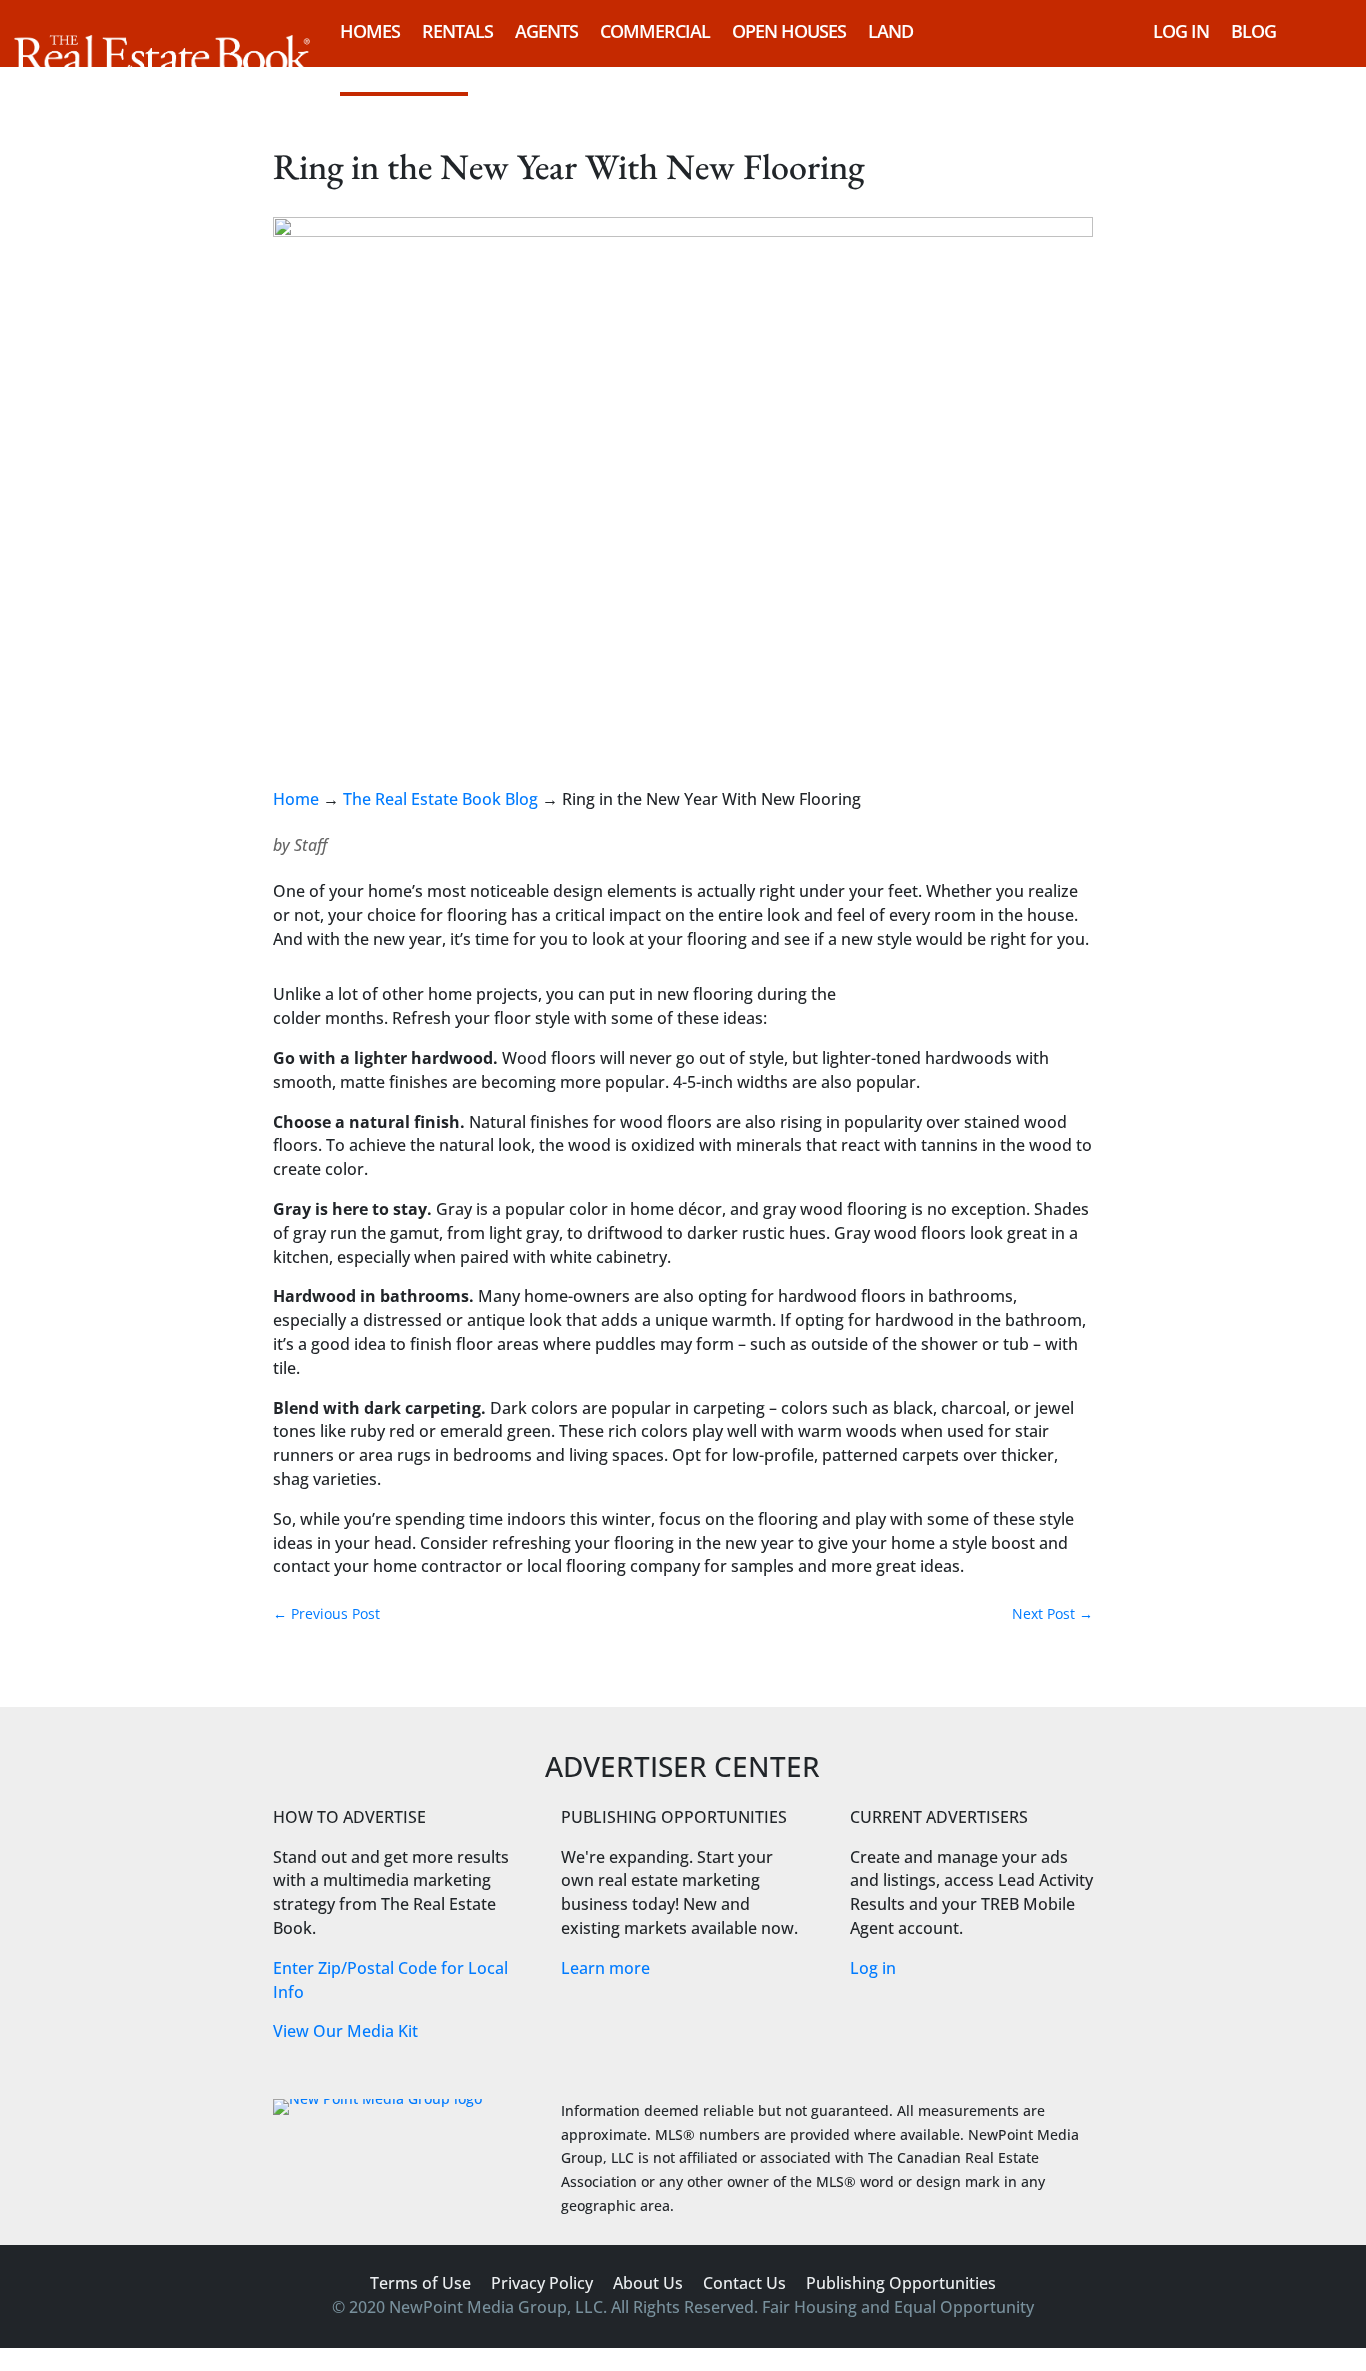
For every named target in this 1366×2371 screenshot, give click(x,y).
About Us (648, 2283)
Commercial (655, 31)
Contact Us (744, 2283)
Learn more (605, 1968)
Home (296, 799)
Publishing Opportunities (901, 2283)
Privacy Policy (542, 2283)
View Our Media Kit (345, 2031)
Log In (1181, 31)
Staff (310, 845)
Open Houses (789, 31)
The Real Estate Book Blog (440, 799)
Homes (370, 31)
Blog (1253, 31)
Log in (873, 1968)
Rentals (457, 31)
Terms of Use (420, 2283)
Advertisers (392, 73)
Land (890, 31)
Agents (546, 31)
